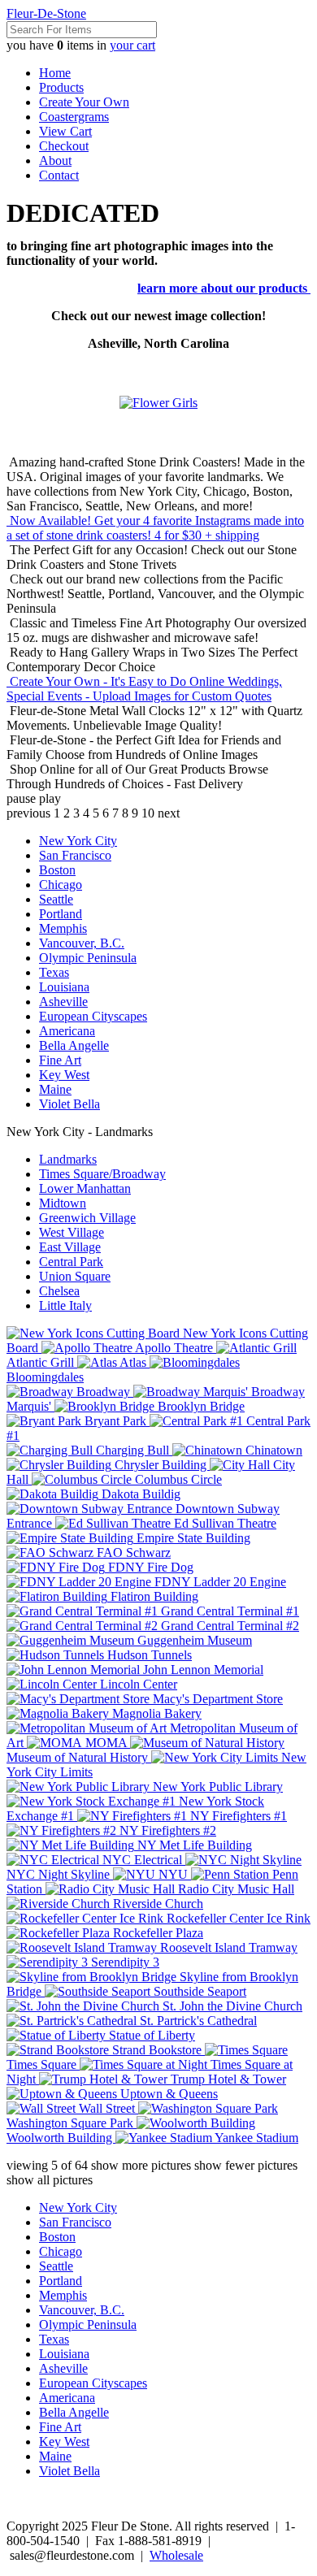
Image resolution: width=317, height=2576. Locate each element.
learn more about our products (224, 288)
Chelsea (59, 1291)
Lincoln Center (137, 1684)
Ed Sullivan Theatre (224, 1523)
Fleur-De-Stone (46, 13)
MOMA (106, 1743)
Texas (54, 972)
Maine (55, 1089)
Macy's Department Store (216, 1699)
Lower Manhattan (85, 1188)
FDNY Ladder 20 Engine (219, 1582)
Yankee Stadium (255, 2138)
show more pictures (141, 2165)
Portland (61, 914)
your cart (132, 45)
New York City (78, 841)
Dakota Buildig (139, 1494)
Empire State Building (192, 1538)
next (169, 813)
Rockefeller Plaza (156, 1933)
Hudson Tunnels (148, 1655)
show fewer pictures (246, 2165)
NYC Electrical (142, 1860)
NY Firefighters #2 (166, 1830)
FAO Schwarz (132, 1553)
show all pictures (50, 2180)
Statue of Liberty (150, 2035)
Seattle (56, 899)
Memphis (63, 928)
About (55, 160)
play (50, 798)
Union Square (75, 1276)
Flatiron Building (153, 1596)
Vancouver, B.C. (82, 943)
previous (28, 813)
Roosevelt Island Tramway (227, 1947)
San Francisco (75, 855)
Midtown (63, 1203)
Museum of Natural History (79, 1757)
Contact (59, 175)
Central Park (71, 1262)
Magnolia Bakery (155, 1713)
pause (21, 798)
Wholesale (176, 2555)
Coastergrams (74, 117)
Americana (67, 1031)
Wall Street (107, 2108)
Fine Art (60, 1060)
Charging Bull (132, 1450)
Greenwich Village (87, 1218)
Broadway (103, 1392)
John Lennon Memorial (202, 1670)
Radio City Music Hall (234, 1889)
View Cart (65, 131)
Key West (64, 1075)
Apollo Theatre (174, 1348)
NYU (173, 1874)
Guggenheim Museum (193, 1640)
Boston (57, 870)
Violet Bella (69, 1104)
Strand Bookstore (157, 2050)
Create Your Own (84, 102)
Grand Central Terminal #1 (228, 1611)
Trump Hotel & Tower (227, 2079)
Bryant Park (115, 1421)
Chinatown (272, 1450)
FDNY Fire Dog (149, 1567)
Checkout (64, 146)
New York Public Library (216, 1787)
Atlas (133, 1362)
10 (148, 813)
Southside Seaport (198, 1991)
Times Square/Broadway (102, 1174)
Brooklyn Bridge (200, 1406)
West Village (72, 1232)
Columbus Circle (177, 1479)
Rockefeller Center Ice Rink (237, 1918)
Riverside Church (156, 1904)
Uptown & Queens (167, 2094)
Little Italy (65, 1305)
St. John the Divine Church (231, 2006)
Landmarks (68, 1159)
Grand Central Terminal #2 (228, 1626)
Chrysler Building (161, 1465)
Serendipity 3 (124, 1962)
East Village (70, 1247)
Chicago (61, 885)
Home (55, 73)
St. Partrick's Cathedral (197, 2021)
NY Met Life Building (193, 1845)
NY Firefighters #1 (237, 1816)
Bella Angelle (74, 1045)
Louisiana (64, 987)
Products (61, 87)
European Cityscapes (93, 1016)
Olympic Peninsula (88, 958)
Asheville (63, 1002)
